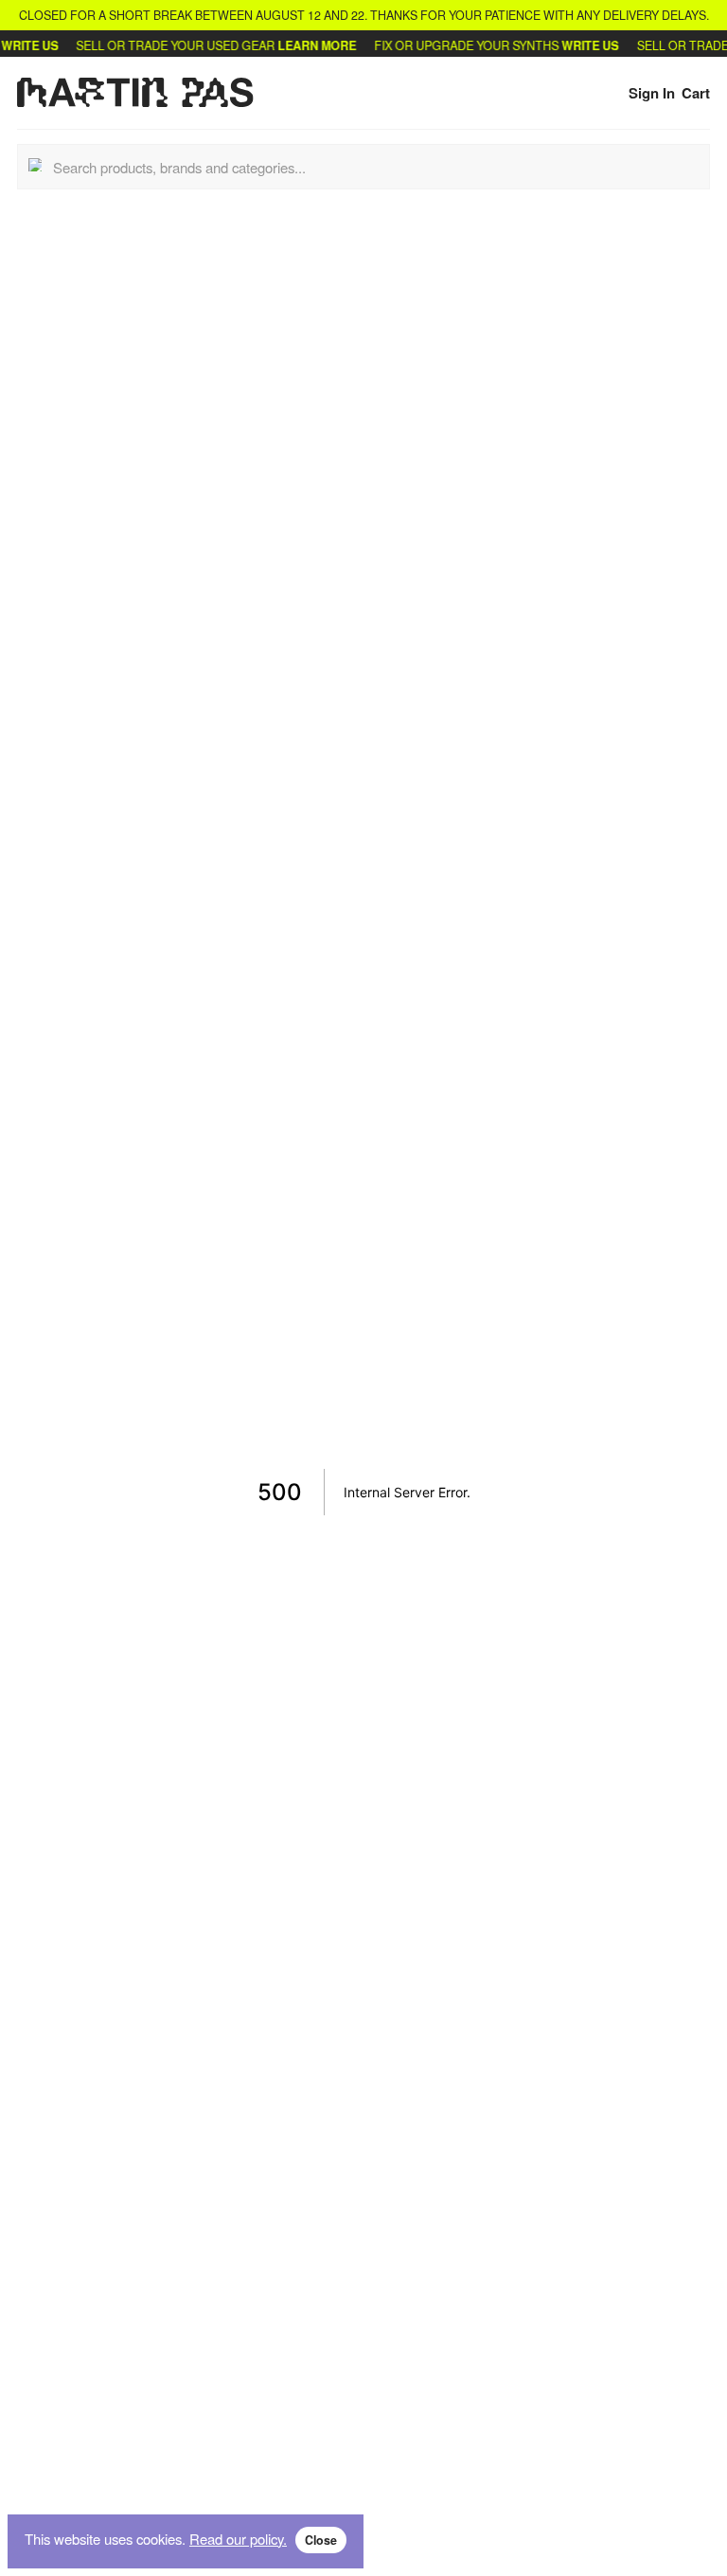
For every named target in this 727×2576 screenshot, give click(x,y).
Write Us (578, 45)
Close (321, 2540)
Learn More (305, 45)
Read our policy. (238, 2539)
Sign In (652, 93)
